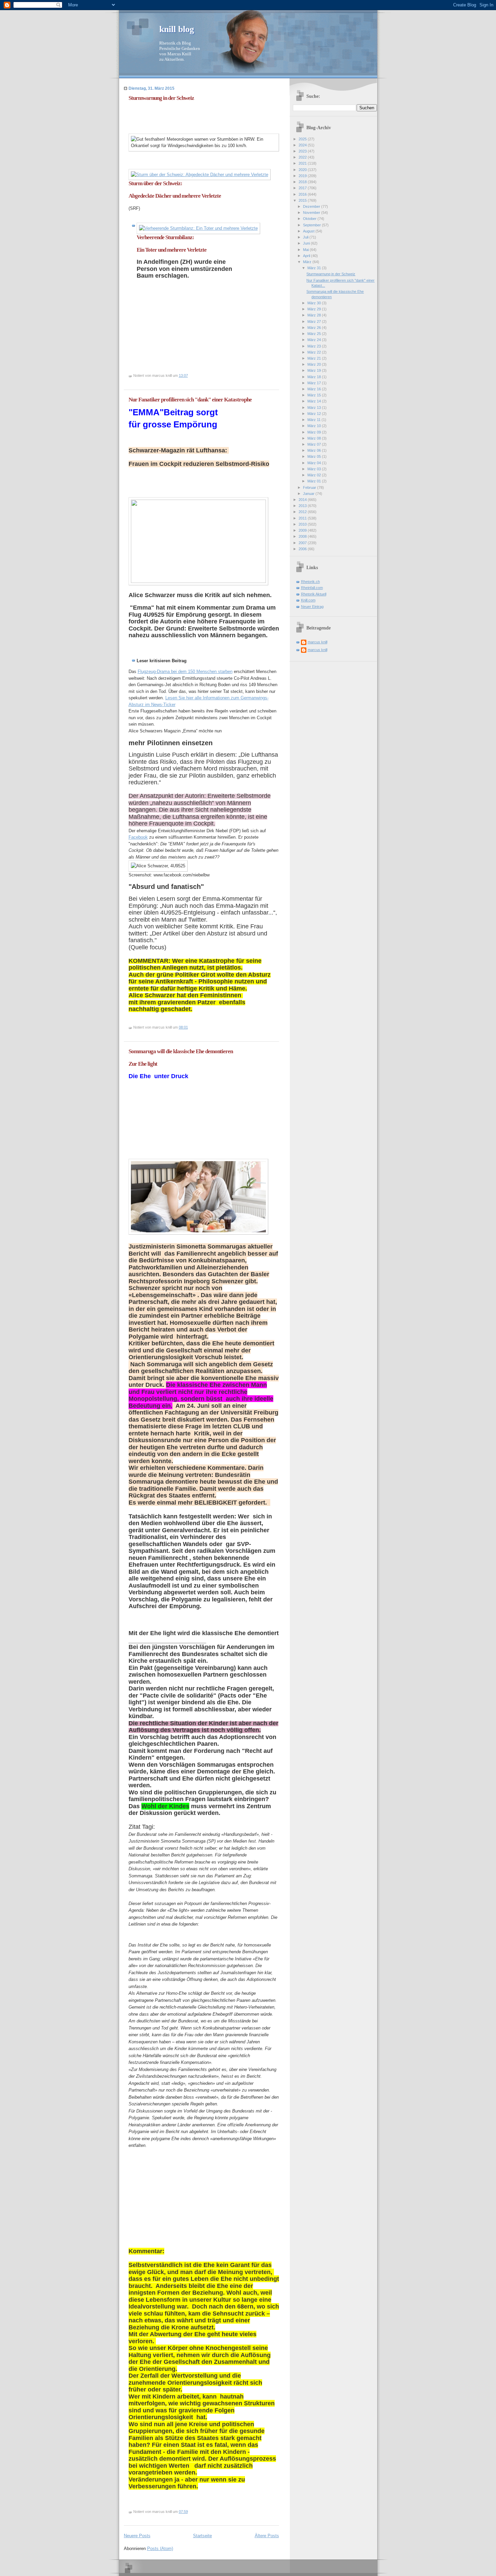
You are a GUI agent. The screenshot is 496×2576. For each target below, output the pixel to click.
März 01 (315, 481)
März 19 (315, 370)
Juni (307, 243)
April (307, 256)
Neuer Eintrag (312, 607)
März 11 (314, 420)
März (308, 262)
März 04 (315, 463)
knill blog (177, 29)
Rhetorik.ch (310, 582)
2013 (303, 506)
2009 (303, 530)
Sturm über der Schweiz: (156, 183)
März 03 (315, 469)
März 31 (315, 268)
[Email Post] (189, 375)
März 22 (315, 352)
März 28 (315, 315)
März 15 (315, 395)
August (309, 231)
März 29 (315, 309)
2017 (303, 188)
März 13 (315, 408)
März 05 (315, 456)
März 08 (315, 438)
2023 (303, 151)
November (312, 213)
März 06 (315, 450)
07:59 (183, 2512)
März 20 (315, 364)
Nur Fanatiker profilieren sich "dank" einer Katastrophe (190, 400)
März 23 (315, 346)
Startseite (202, 2536)
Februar (310, 487)
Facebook (138, 837)
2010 (303, 524)
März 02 (315, 475)
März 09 (315, 432)
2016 (303, 194)
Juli (306, 237)
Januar (309, 494)
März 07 (315, 444)
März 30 (315, 303)
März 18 (315, 377)
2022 (303, 157)
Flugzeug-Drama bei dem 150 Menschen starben (185, 671)
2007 (303, 543)
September (312, 225)
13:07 (183, 375)
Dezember (312, 206)
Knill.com (308, 600)
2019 (303, 176)
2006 (303, 549)
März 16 (315, 389)
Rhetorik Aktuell (314, 594)
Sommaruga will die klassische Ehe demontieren (181, 1051)
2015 (303, 200)
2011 (303, 518)
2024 (303, 145)
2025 (303, 139)
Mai (306, 250)
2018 (303, 182)
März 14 (315, 401)
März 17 (315, 383)
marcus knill (318, 642)
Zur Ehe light (143, 1064)
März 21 (315, 358)
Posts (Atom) (160, 2549)
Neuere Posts (137, 2536)
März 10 (315, 426)
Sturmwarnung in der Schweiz (161, 98)
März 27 (315, 321)
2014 (303, 500)
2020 (303, 170)
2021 (303, 163)
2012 (303, 512)
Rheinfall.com (312, 588)
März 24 (315, 340)
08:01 (183, 1027)
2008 (303, 536)
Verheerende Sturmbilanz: (166, 237)
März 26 (315, 328)
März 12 (315, 414)
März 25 (315, 334)
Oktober (310, 219)
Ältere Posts (267, 2536)
